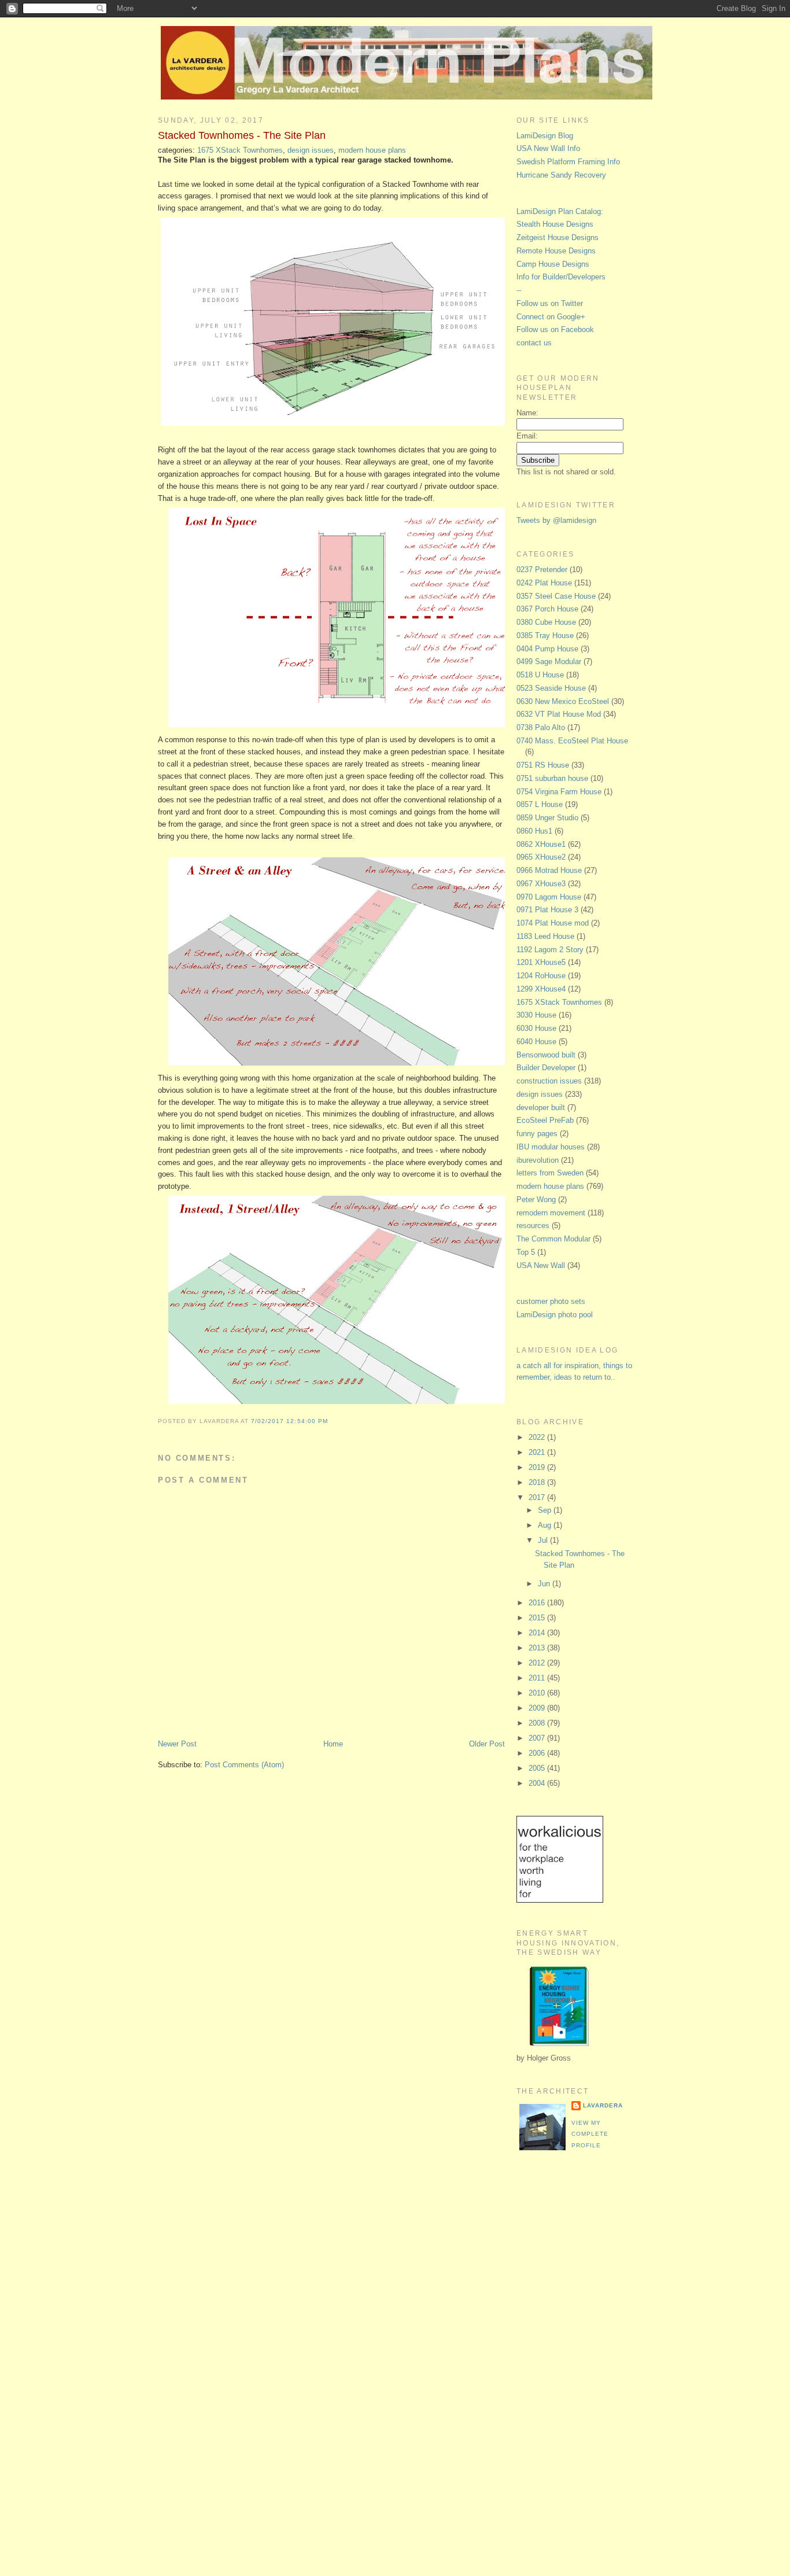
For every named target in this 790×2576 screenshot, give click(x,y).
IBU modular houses (551, 1147)
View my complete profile (590, 2134)
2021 (538, 1452)
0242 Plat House (544, 583)
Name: (527, 413)
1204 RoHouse (541, 976)
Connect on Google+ (551, 317)
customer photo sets (551, 1301)
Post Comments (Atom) (244, 1765)
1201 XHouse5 (541, 962)
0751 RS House (543, 765)
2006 (538, 1753)
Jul (544, 1540)
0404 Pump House (547, 649)
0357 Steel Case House (556, 596)
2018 (538, 1482)
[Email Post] (331, 1421)
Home (333, 1744)
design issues (311, 150)
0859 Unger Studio (547, 818)
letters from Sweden (550, 1173)
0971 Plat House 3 (547, 910)
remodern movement (551, 1213)
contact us (534, 343)
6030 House (536, 1028)
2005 (538, 1768)
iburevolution (538, 1160)
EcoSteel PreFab (545, 1120)
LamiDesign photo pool (555, 1315)
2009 (538, 1708)
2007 (538, 1738)
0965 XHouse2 (541, 857)
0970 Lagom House (549, 897)
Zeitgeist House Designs (558, 237)
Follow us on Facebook (555, 329)
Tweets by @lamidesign (556, 520)
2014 (538, 1633)
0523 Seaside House (551, 688)
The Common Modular (553, 1239)
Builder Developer (546, 1068)
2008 (538, 1723)
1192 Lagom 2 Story (550, 950)
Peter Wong (536, 1199)
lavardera (603, 2105)
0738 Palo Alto (541, 727)
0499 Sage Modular (549, 661)
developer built (541, 1108)
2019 (538, 1467)
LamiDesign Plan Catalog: (560, 211)
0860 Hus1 (534, 831)
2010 (538, 1693)
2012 (538, 1663)
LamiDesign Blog (545, 136)
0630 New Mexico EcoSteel (563, 701)
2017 (538, 1497)
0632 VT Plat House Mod (559, 714)
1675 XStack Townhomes (240, 150)
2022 (538, 1437)
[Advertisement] (563, 2353)
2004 (538, 1783)
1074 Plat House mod (553, 923)
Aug (546, 1525)
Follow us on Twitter (550, 303)
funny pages (537, 1134)
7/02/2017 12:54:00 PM (289, 1421)
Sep (546, 1510)
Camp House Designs (553, 264)
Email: (527, 436)
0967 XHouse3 (541, 884)
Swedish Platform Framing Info (568, 162)
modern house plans (372, 150)
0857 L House (540, 804)
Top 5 (526, 1252)
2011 (538, 1678)
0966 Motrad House (549, 870)
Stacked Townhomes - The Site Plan (242, 135)
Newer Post (177, 1744)
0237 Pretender (542, 570)
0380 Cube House (546, 622)
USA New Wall (541, 1265)
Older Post (487, 1744)
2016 (538, 1603)
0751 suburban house (552, 778)
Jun (545, 1584)
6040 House (536, 1042)
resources (533, 1226)
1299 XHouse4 (541, 989)
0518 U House (540, 675)
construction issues (549, 1081)
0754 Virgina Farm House (559, 792)
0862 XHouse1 (541, 844)
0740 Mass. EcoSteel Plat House (572, 741)
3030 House (536, 1015)
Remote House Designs (556, 251)
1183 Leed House (545, 936)
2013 (538, 1648)
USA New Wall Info (548, 148)
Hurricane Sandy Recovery (561, 175)
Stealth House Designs (555, 224)
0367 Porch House (547, 609)
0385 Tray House (545, 635)
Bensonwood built (546, 1055)
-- (519, 290)
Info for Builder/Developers (561, 277)
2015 (538, 1618)
